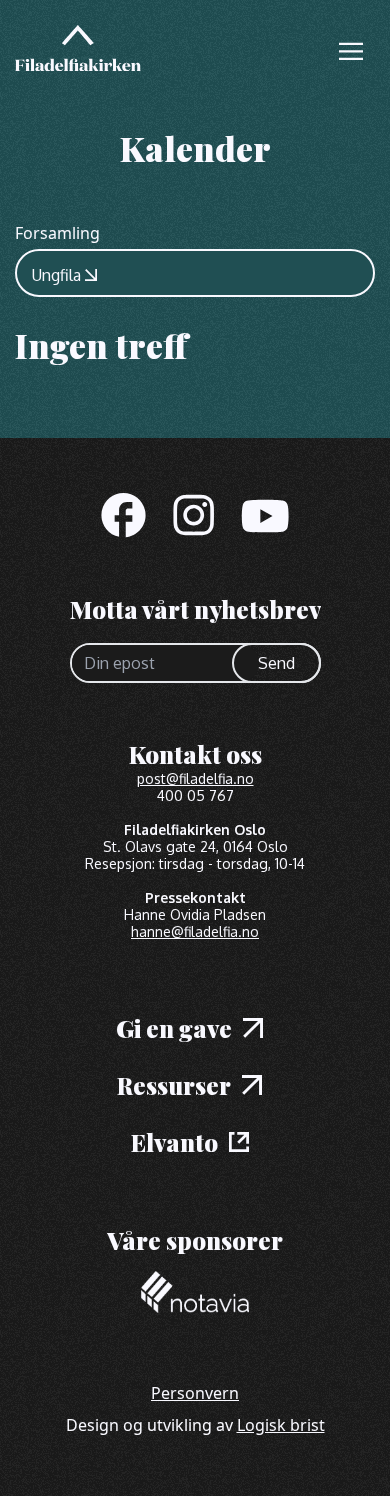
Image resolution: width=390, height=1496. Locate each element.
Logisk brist (281, 1425)
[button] (351, 51)
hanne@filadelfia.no (195, 931)
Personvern (195, 1393)
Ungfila (56, 275)
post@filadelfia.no (195, 778)
